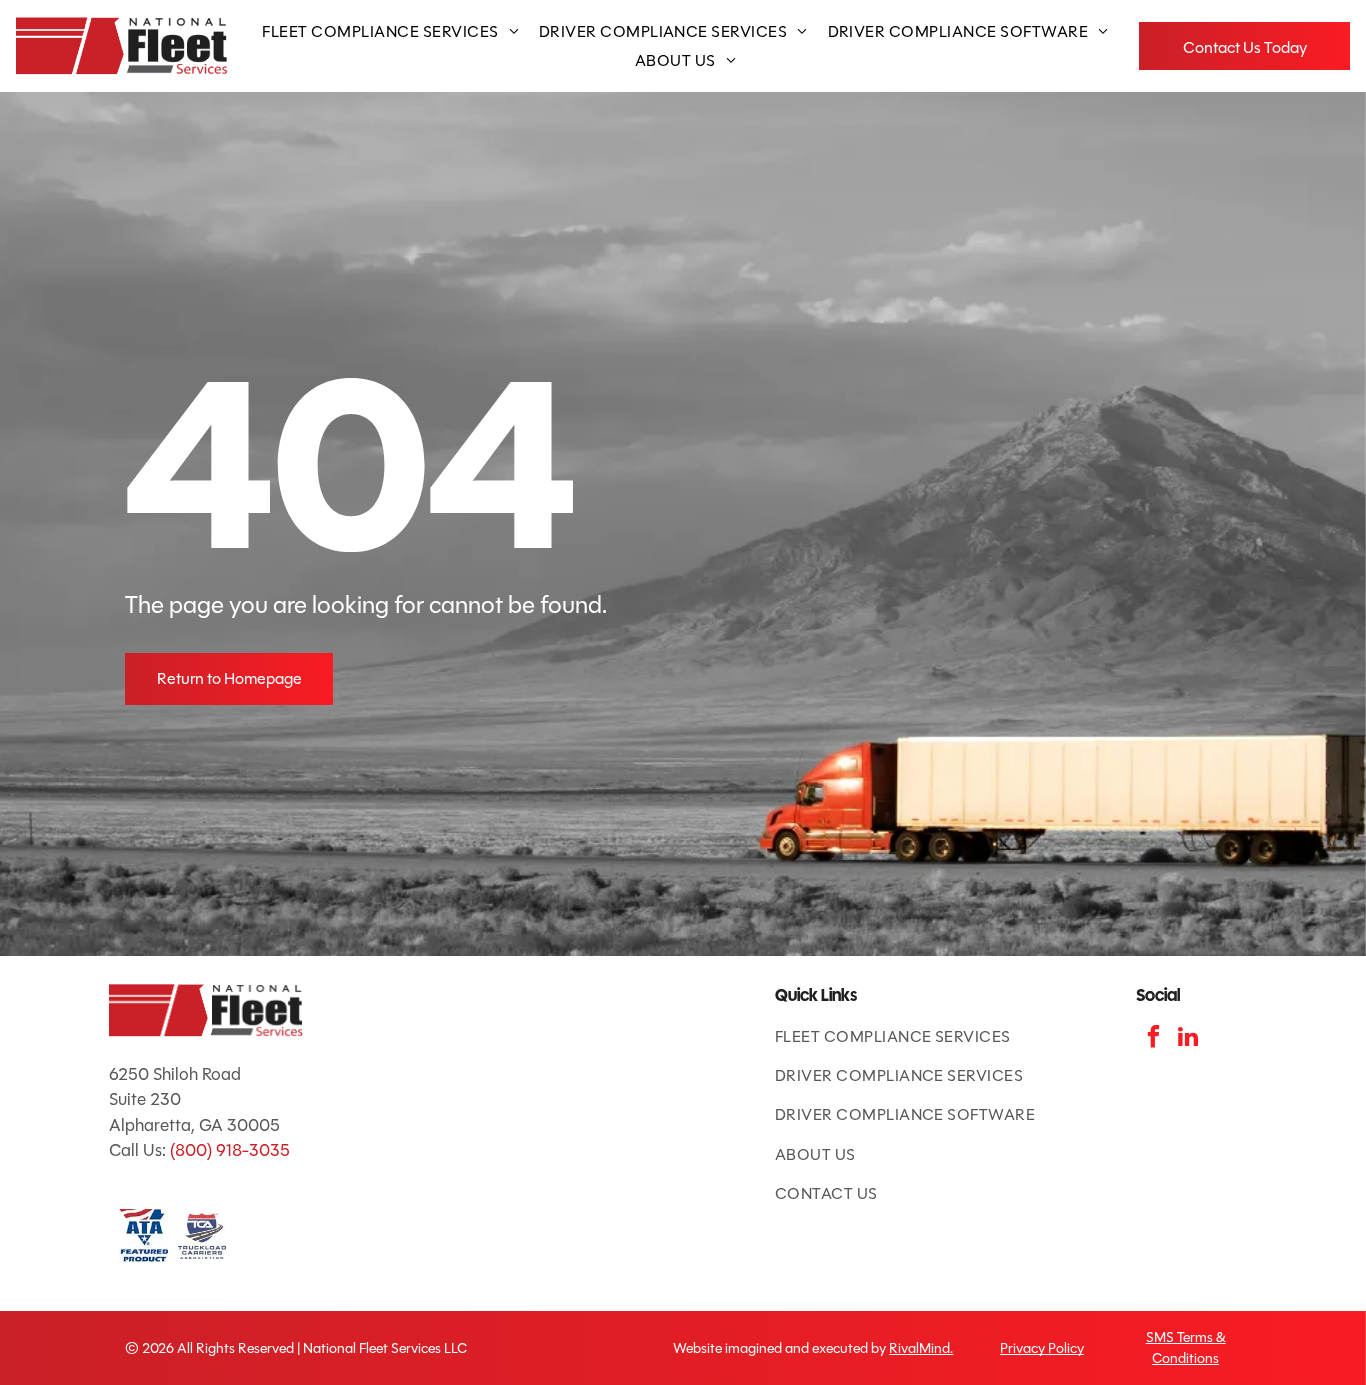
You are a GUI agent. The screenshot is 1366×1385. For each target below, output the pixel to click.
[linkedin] (1188, 1039)
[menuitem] (390, 30)
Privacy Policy (1042, 1348)
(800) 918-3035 (230, 1150)
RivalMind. (921, 1348)
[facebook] (1153, 1039)
